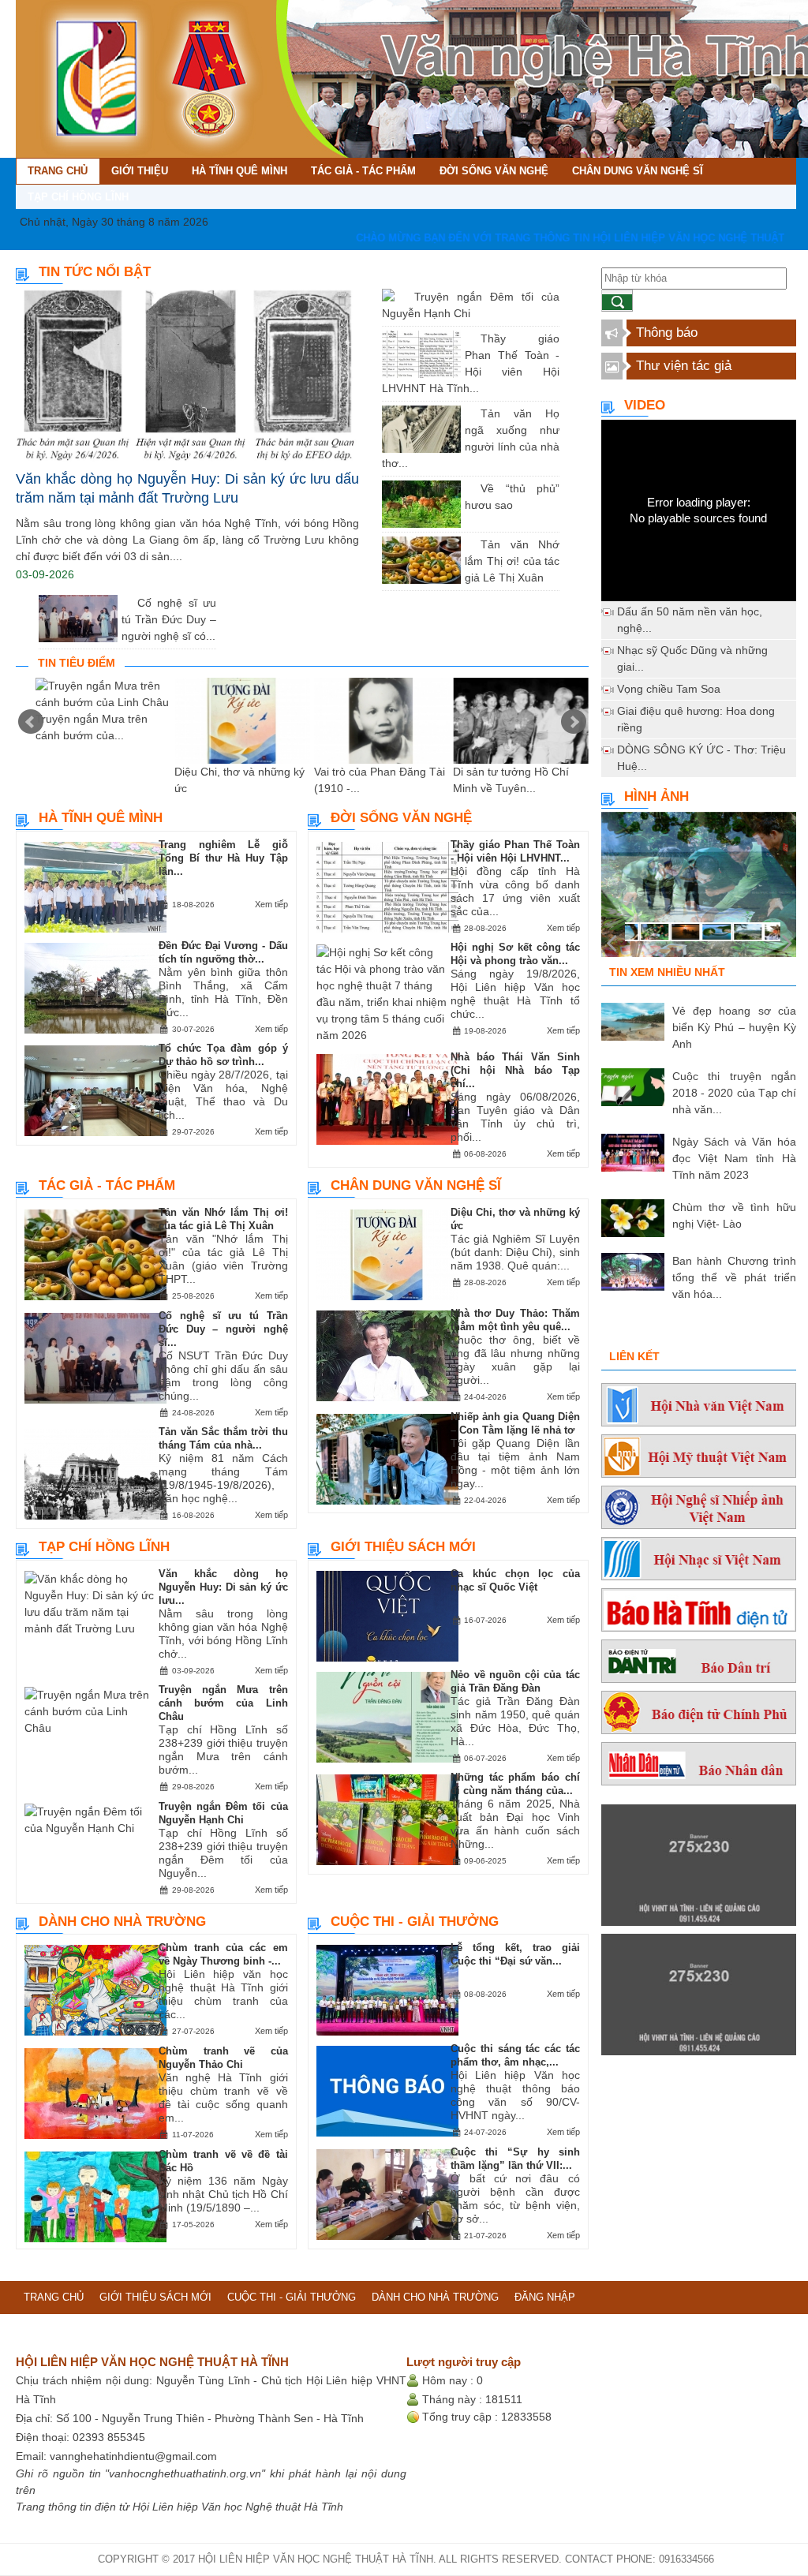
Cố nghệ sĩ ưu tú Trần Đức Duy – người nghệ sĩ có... (169, 619)
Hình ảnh (656, 796)
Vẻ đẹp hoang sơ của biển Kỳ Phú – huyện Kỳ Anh (734, 1027)
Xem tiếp (271, 904)
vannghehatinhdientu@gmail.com (133, 2456)
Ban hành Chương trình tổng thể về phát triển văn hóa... (734, 1277)
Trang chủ (54, 2297)
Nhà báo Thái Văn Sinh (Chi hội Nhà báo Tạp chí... (515, 1070)
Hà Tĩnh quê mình (101, 818)
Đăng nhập (545, 2297)
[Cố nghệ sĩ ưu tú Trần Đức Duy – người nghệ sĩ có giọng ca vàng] (125, 603)
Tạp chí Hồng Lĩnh (104, 1547)
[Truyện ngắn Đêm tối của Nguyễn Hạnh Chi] (402, 297)
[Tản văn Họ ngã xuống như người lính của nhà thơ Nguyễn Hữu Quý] (469, 413)
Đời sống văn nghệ (401, 818)
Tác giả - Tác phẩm (107, 1185)
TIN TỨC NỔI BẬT (95, 272)
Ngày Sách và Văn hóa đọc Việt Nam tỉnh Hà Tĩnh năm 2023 (734, 1158)
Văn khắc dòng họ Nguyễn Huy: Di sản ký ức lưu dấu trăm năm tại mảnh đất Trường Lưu (187, 488)
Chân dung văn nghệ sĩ (416, 1185)
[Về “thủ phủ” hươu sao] (469, 488)
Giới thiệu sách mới (403, 1547)
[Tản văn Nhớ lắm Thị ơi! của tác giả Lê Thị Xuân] (469, 544)
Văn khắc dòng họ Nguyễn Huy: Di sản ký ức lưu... (223, 1587)
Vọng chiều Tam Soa (669, 689)
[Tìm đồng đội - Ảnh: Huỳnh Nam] (699, 891)
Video (645, 405)
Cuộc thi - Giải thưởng (415, 1922)
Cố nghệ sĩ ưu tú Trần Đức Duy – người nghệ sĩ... (223, 1329)
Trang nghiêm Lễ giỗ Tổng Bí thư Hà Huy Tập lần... (223, 858)
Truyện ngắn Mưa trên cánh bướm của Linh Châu (223, 1703)
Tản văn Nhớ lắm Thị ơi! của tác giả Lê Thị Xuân (512, 561)
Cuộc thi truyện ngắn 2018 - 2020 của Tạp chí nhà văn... (734, 1093)
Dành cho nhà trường (122, 1922)
